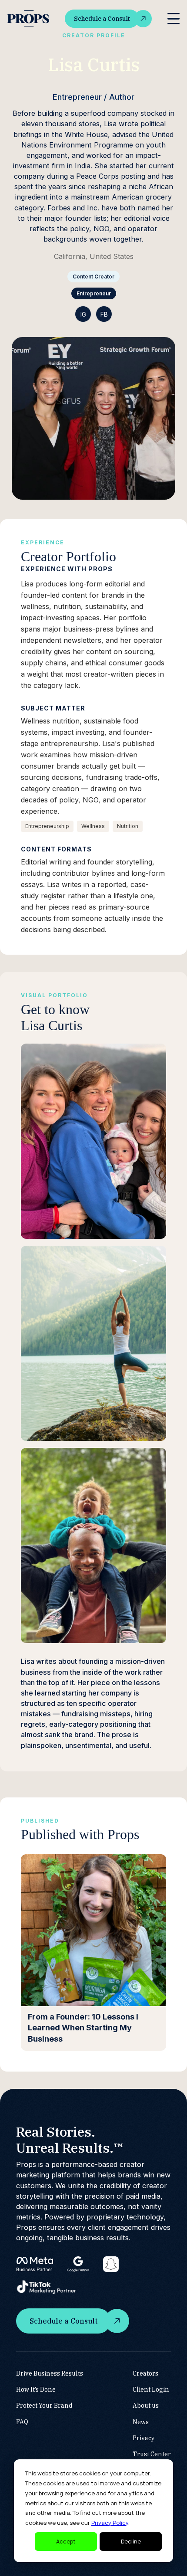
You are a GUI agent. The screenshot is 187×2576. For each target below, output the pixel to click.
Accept (66, 2541)
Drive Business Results (50, 2373)
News (141, 2422)
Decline (131, 2541)
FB (104, 314)
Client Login (151, 2389)
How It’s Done (36, 2389)
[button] (174, 19)
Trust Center (152, 2454)
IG (83, 314)
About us (146, 2406)
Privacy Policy (110, 2523)
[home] (28, 19)
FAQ (22, 2422)
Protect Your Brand (44, 2406)
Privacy (144, 2438)
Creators (145, 2373)
